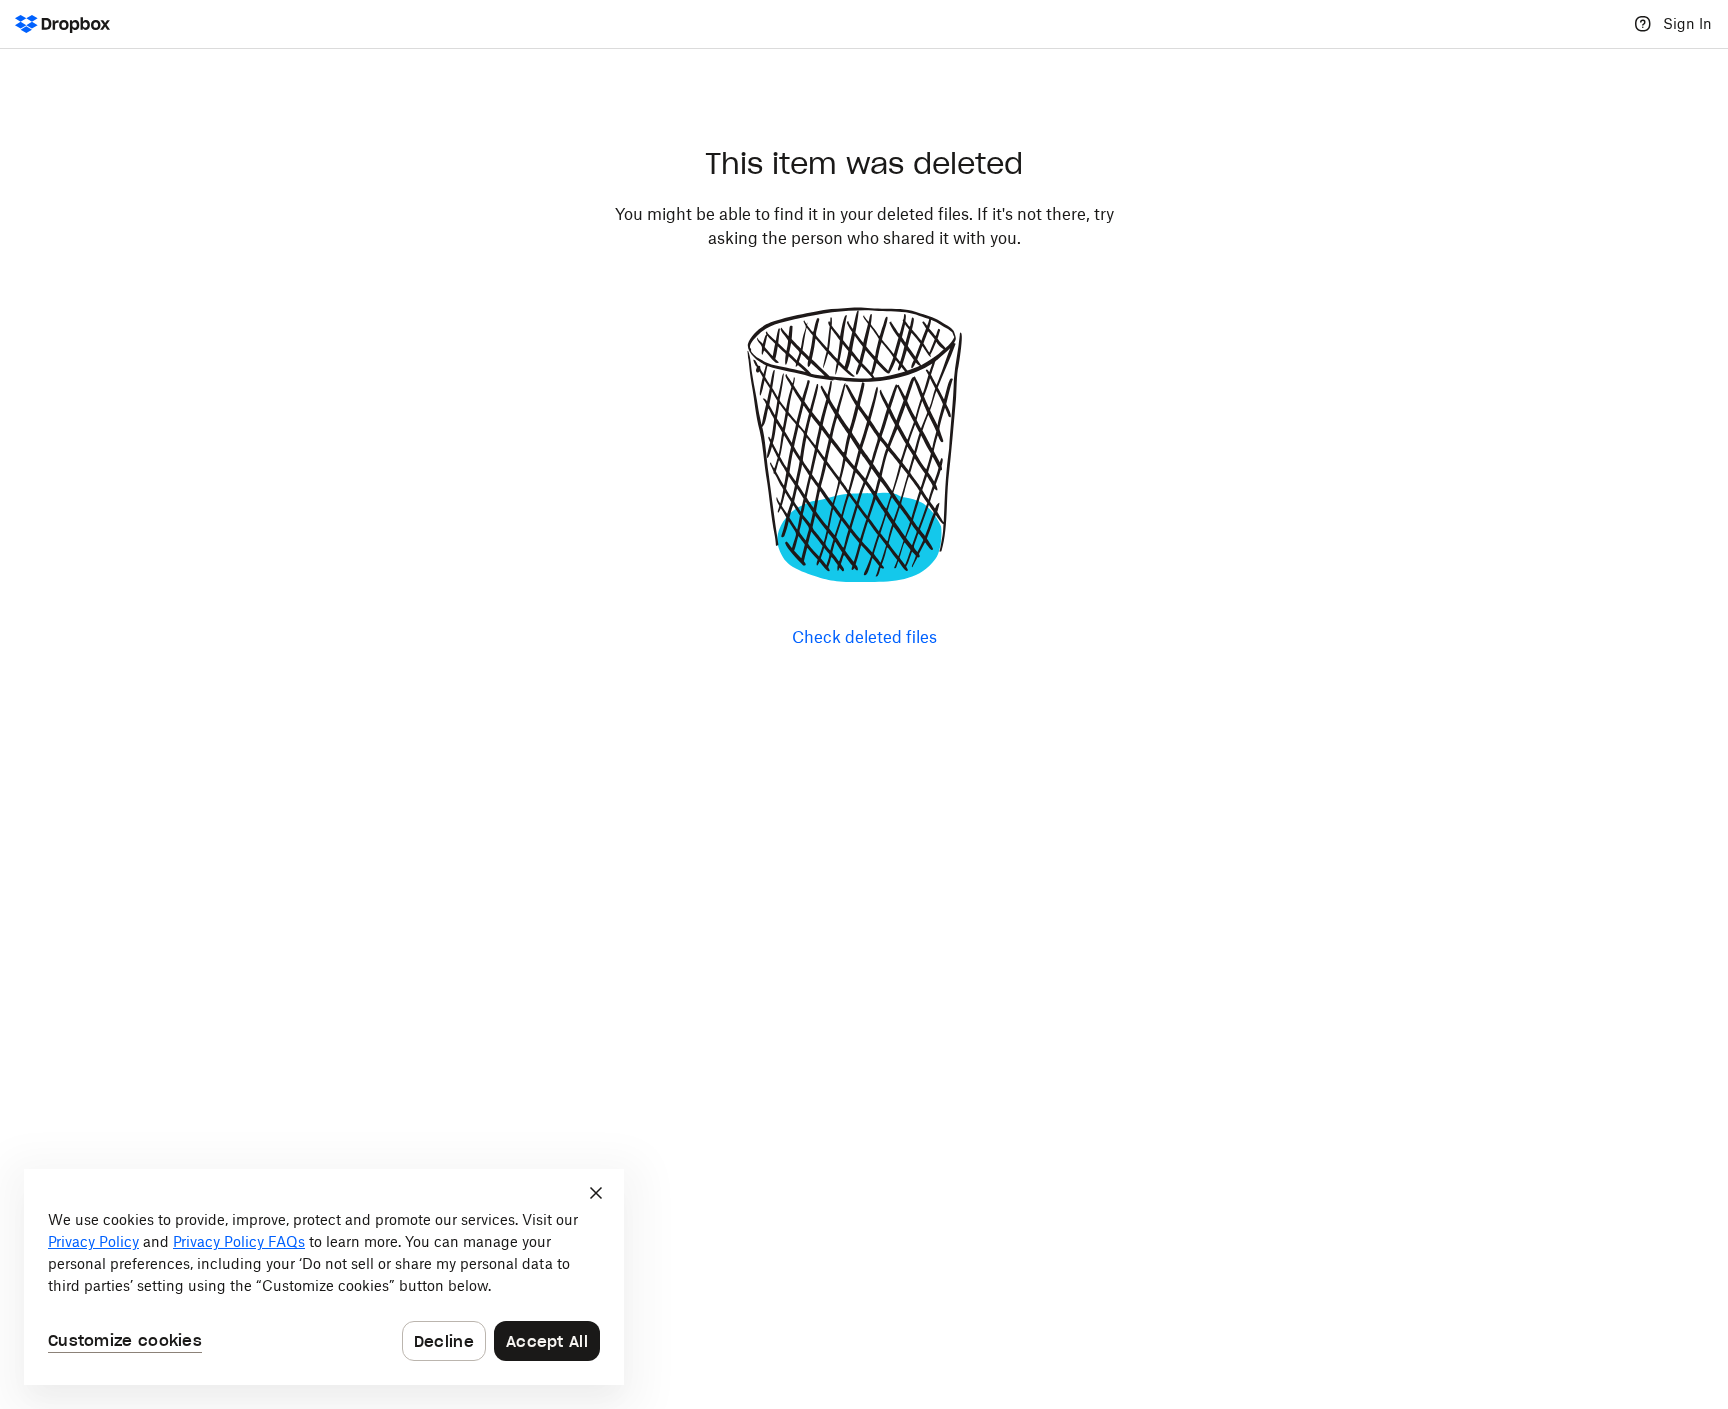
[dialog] (324, 1277)
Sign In (1687, 23)
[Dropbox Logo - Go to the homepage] (62, 24)
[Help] (1643, 24)
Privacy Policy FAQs (239, 1241)
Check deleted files (864, 637)
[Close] (596, 1193)
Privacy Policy (93, 1241)
